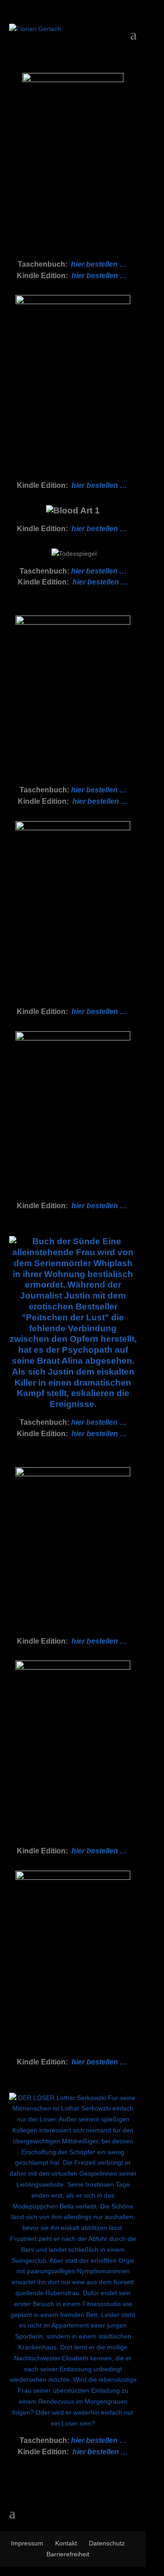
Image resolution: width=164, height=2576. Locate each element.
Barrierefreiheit (68, 2554)
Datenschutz (107, 2543)
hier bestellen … (99, 264)
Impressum (27, 2543)
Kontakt (66, 2543)
